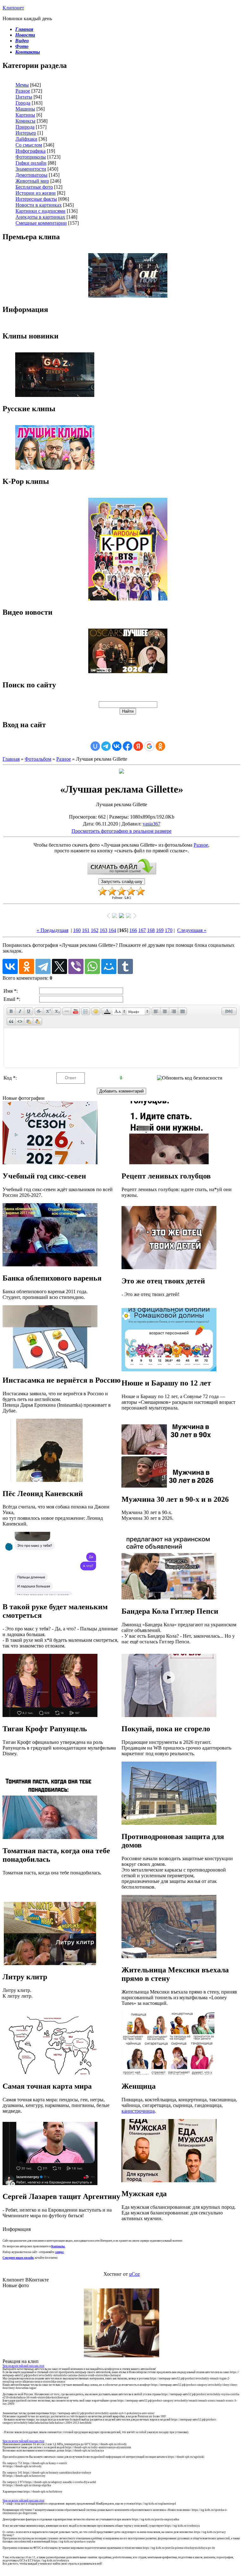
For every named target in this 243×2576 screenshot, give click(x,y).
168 (151, 930)
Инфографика (31, 151)
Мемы (22, 85)
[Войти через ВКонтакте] (117, 746)
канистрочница (138, 2111)
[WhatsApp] (92, 966)
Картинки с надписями (40, 211)
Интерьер (26, 133)
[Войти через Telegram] (106, 746)
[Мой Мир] (109, 966)
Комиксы (25, 121)
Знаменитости (31, 169)
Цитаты (24, 97)
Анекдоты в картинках (40, 217)
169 (160, 930)
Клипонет (13, 8)
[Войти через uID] (95, 746)
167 (142, 930)
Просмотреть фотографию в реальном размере (121, 831)
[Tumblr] (125, 966)
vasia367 (152, 824)
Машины (25, 109)
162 (95, 930)
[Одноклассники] (27, 966)
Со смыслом (29, 145)
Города (23, 103)
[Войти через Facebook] (128, 746)
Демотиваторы (31, 175)
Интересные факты (36, 199)
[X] (59, 966)
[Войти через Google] (149, 746)
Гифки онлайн (31, 163)
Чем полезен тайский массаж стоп (23, 2366)
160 (77, 930)
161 (86, 930)
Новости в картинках (39, 205)
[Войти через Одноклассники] (160, 746)
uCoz (134, 2274)
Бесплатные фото (34, 187)
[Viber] (76, 966)
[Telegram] (43, 966)
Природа (25, 127)
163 (103, 930)
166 (133, 930)
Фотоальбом (38, 759)
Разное (23, 91)
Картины (25, 115)
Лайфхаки (26, 139)
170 (169, 930)
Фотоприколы (31, 157)
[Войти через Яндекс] (138, 746)
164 (112, 930)
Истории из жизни (36, 193)
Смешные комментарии (41, 223)
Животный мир (32, 181)
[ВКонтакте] (10, 966)
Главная (11, 759)
